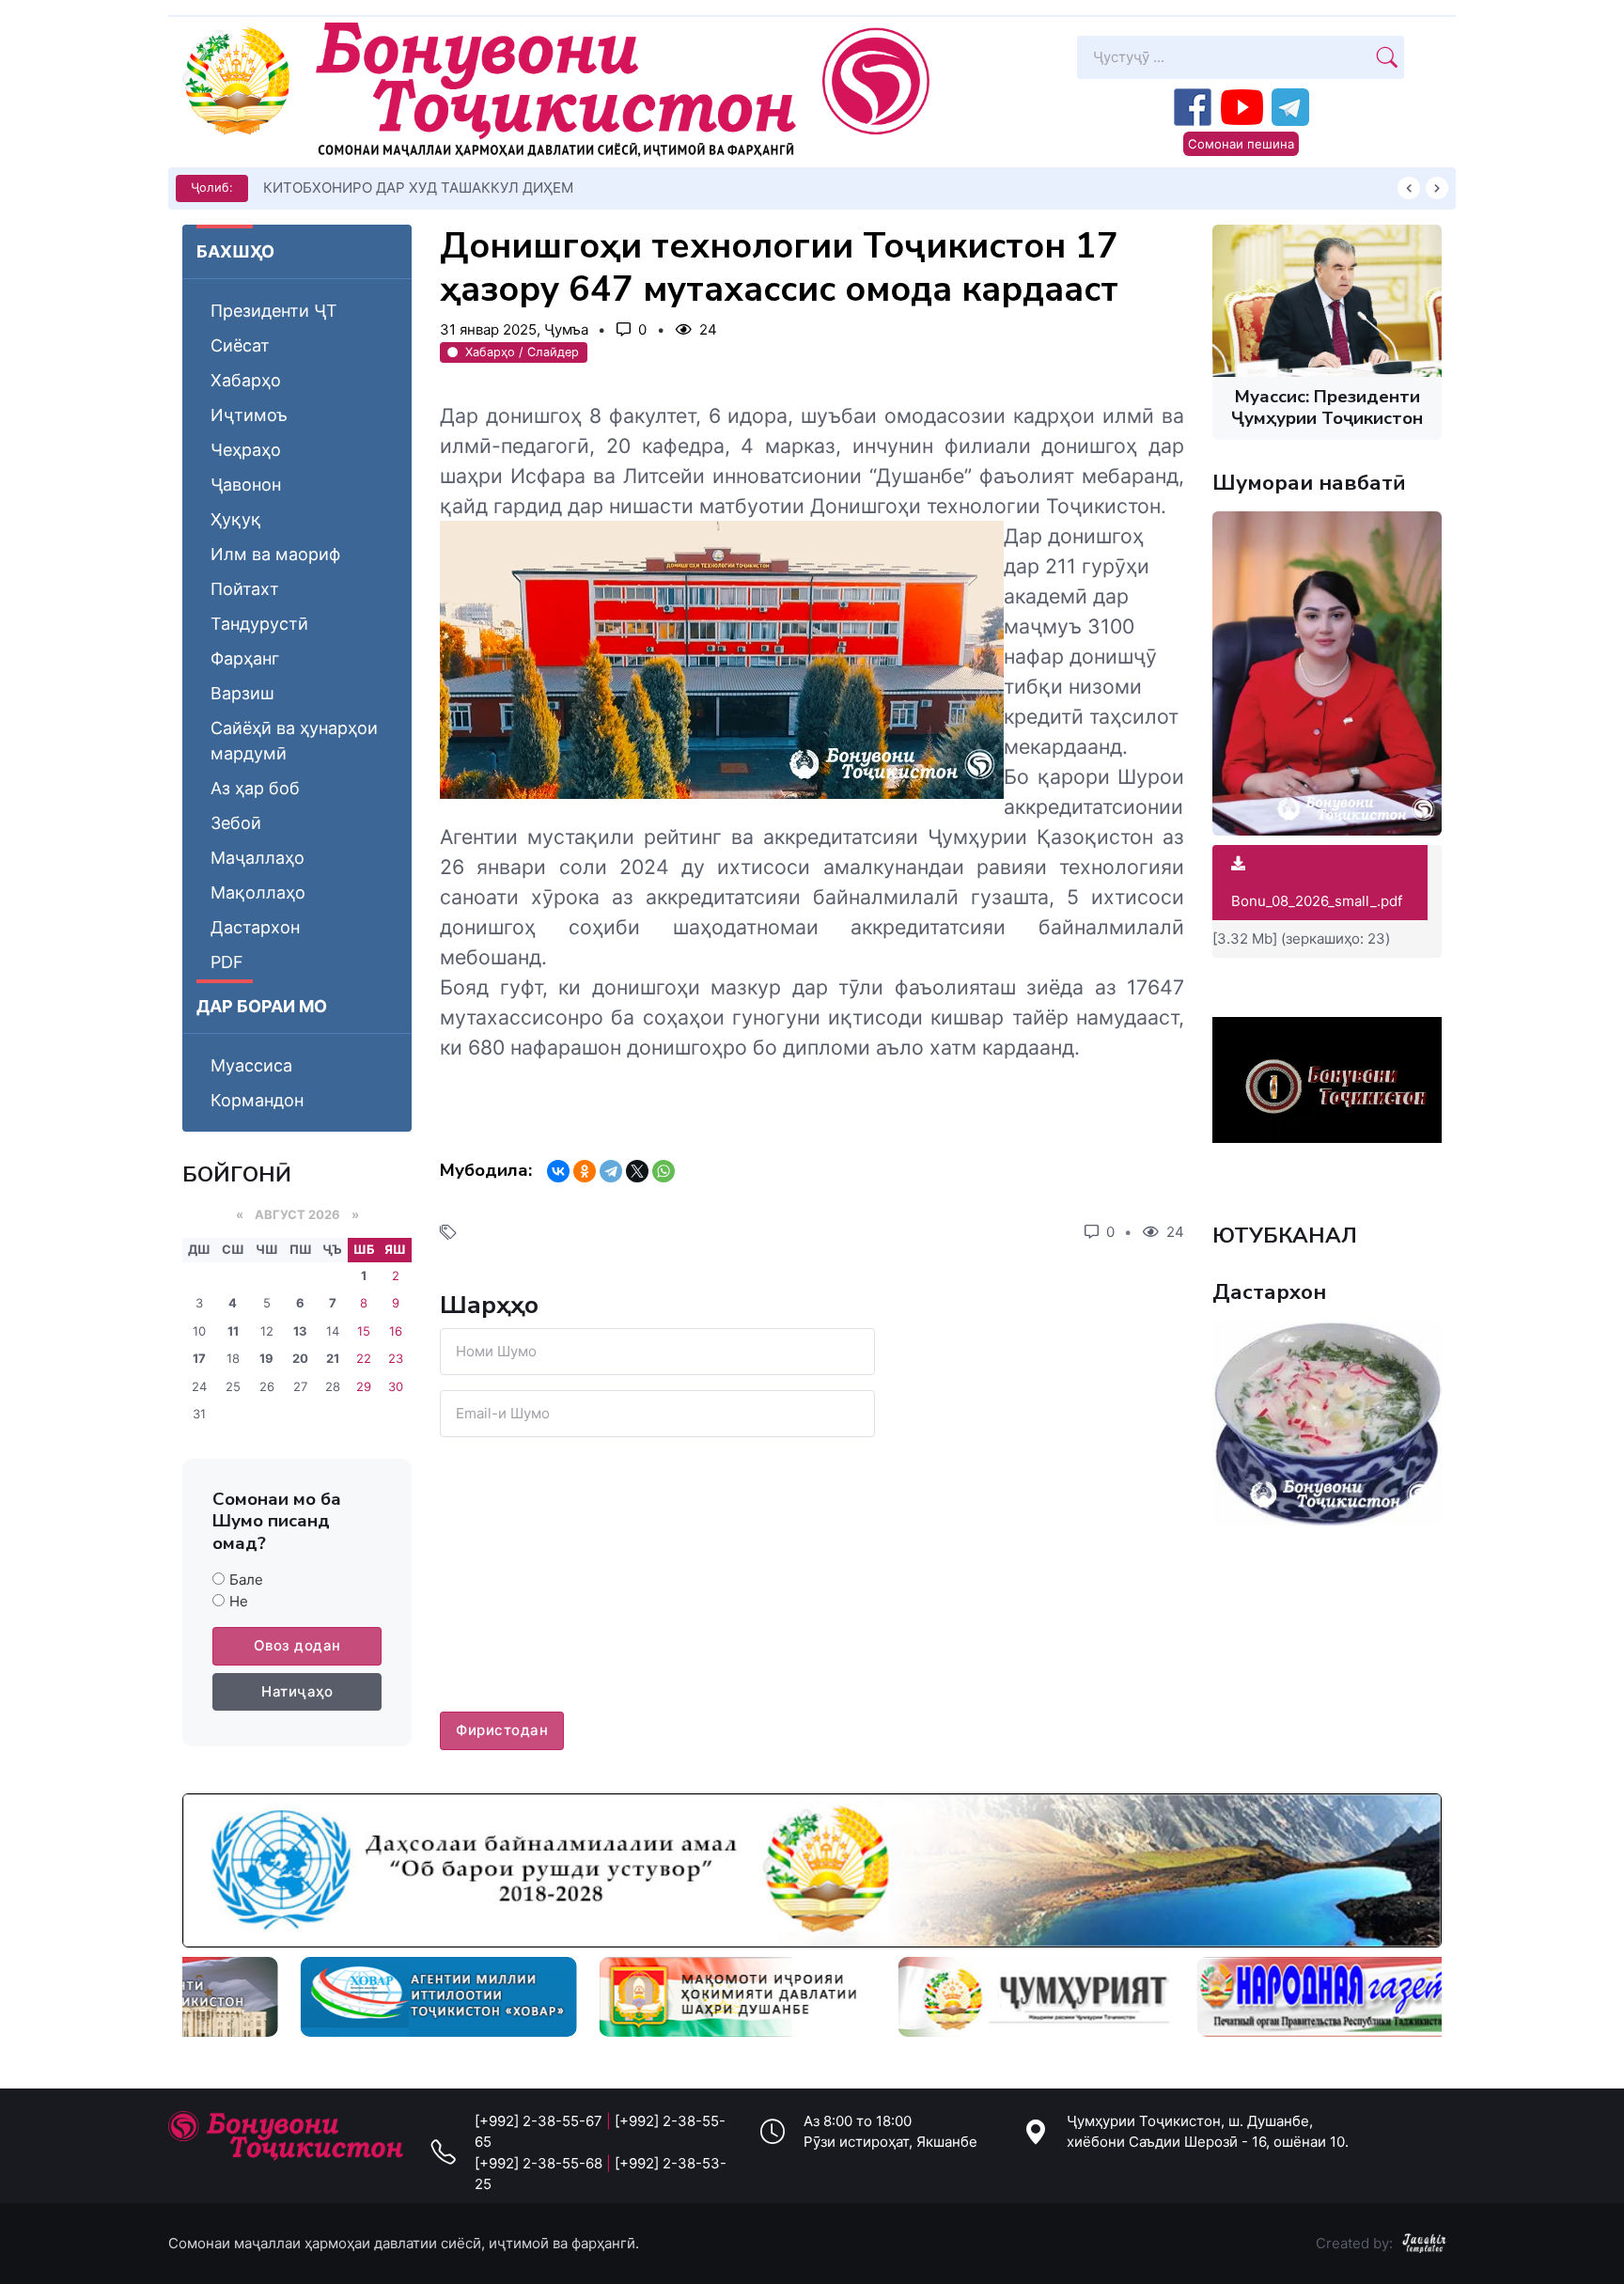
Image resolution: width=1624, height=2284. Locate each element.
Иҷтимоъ (249, 415)
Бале (246, 1580)
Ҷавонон (246, 485)
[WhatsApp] (664, 1171)
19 (266, 1358)
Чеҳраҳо (246, 450)
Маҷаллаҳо (258, 858)
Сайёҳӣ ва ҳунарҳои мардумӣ (294, 741)
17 (199, 1358)
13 (300, 1331)
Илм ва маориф (275, 554)
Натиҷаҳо (297, 1691)
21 (333, 1358)
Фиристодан (502, 1730)
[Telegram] (611, 1171)
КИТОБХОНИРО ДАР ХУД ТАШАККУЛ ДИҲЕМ (418, 188)
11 (233, 1331)
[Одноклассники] (585, 1171)
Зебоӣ (236, 823)
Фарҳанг (245, 658)
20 (300, 1358)
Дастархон (255, 927)
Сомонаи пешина (1241, 144)
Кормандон (257, 1100)
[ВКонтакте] (558, 1171)
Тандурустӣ (259, 624)
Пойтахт (245, 589)
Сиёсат (240, 345)
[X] (637, 1171)
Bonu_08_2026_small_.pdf (1317, 901)
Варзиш (242, 693)
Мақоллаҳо (258, 892)
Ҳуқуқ (236, 519)
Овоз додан (297, 1645)
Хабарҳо (246, 380)
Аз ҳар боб (255, 788)
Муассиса (251, 1065)
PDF (227, 962)
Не (239, 1601)
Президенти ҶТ (274, 311)
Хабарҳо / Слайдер (522, 352)
